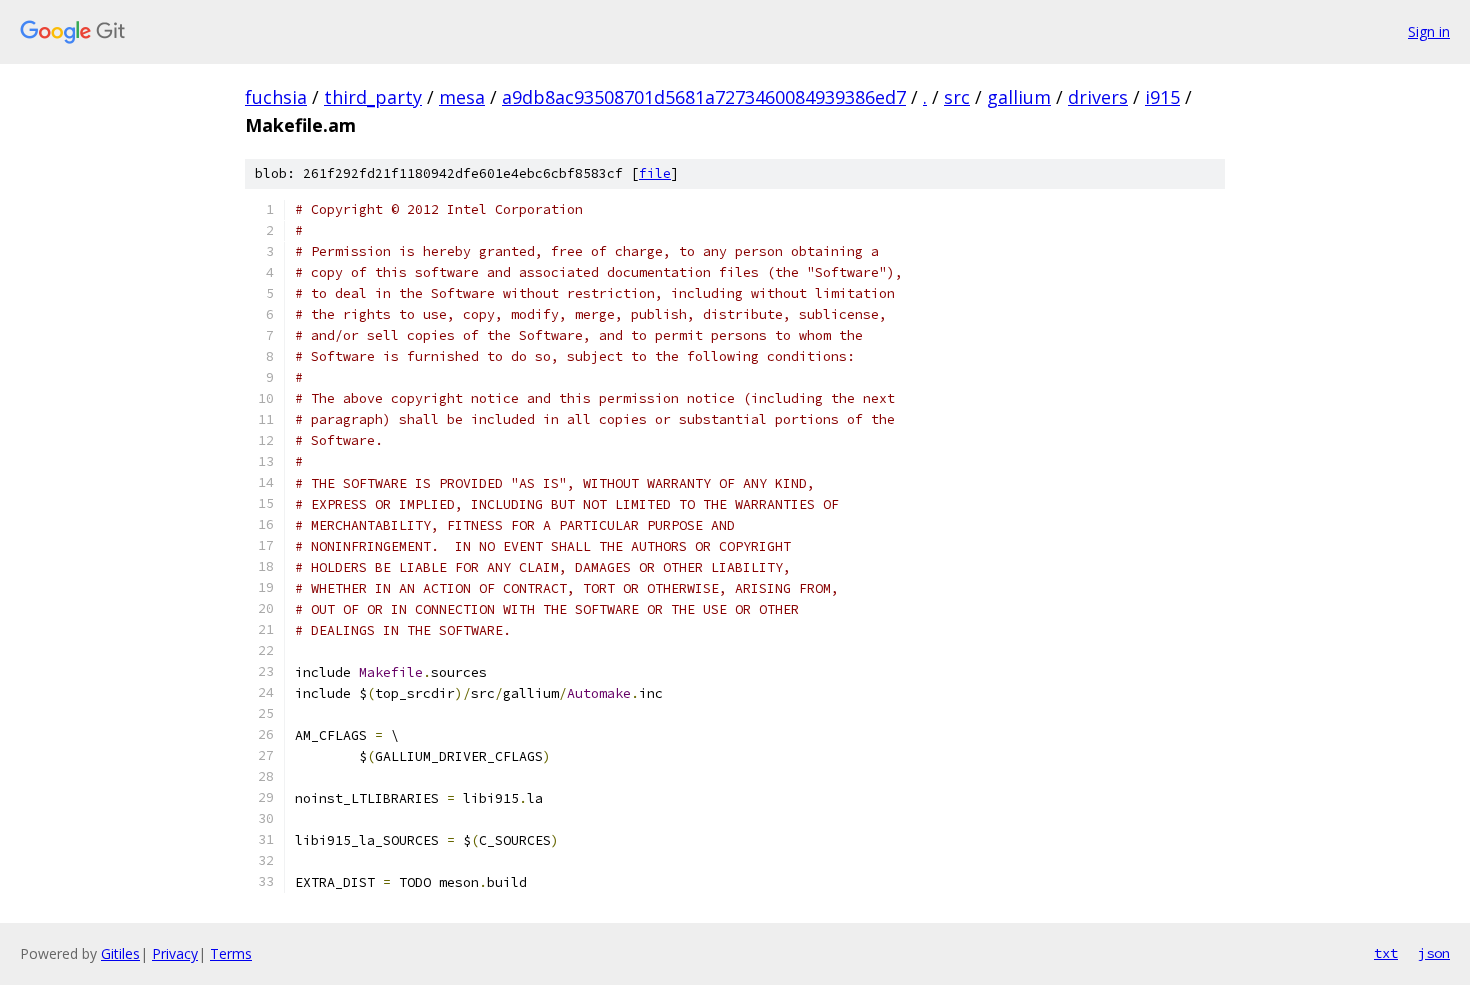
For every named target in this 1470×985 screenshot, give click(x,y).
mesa (462, 97)
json (1434, 953)
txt (1386, 953)
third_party (373, 97)
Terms (231, 953)
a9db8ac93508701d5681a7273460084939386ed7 (704, 97)
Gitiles (120, 953)
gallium (1019, 97)
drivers (1098, 97)
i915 (1162, 97)
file (655, 173)
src (957, 97)
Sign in (1429, 31)
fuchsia (276, 97)
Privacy (175, 953)
